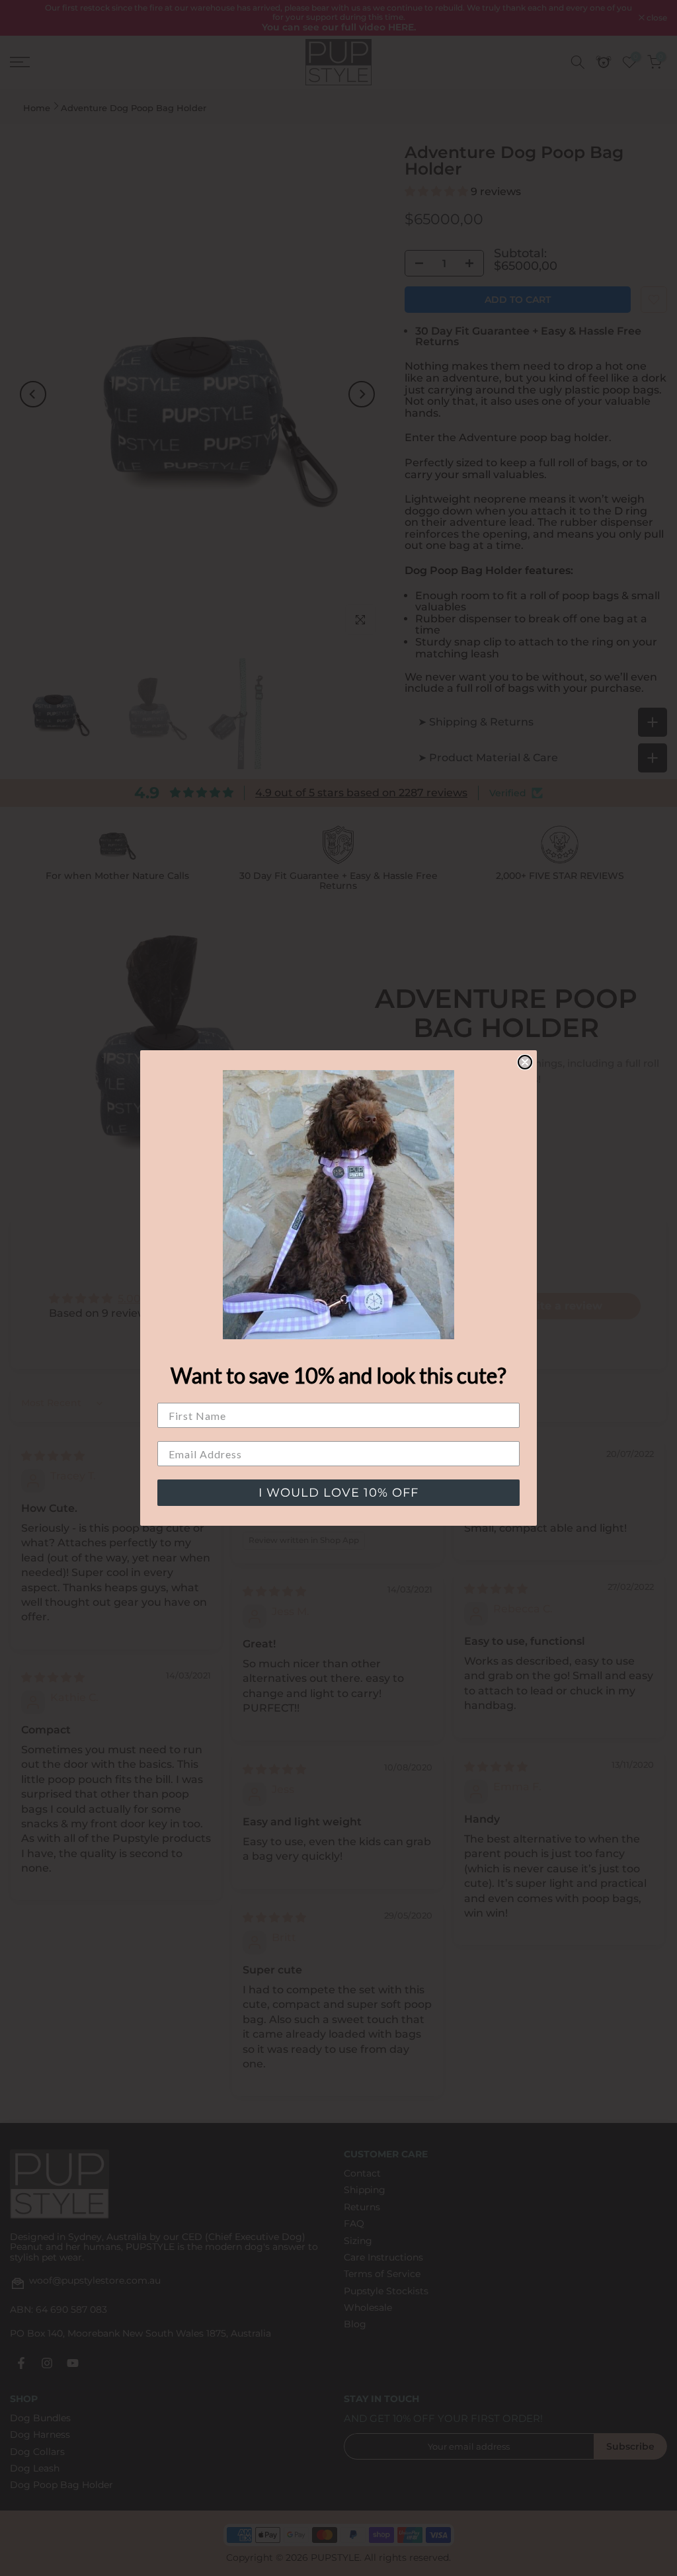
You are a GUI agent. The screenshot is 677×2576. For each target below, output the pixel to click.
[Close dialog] (525, 1062)
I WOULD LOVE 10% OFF (338, 1493)
